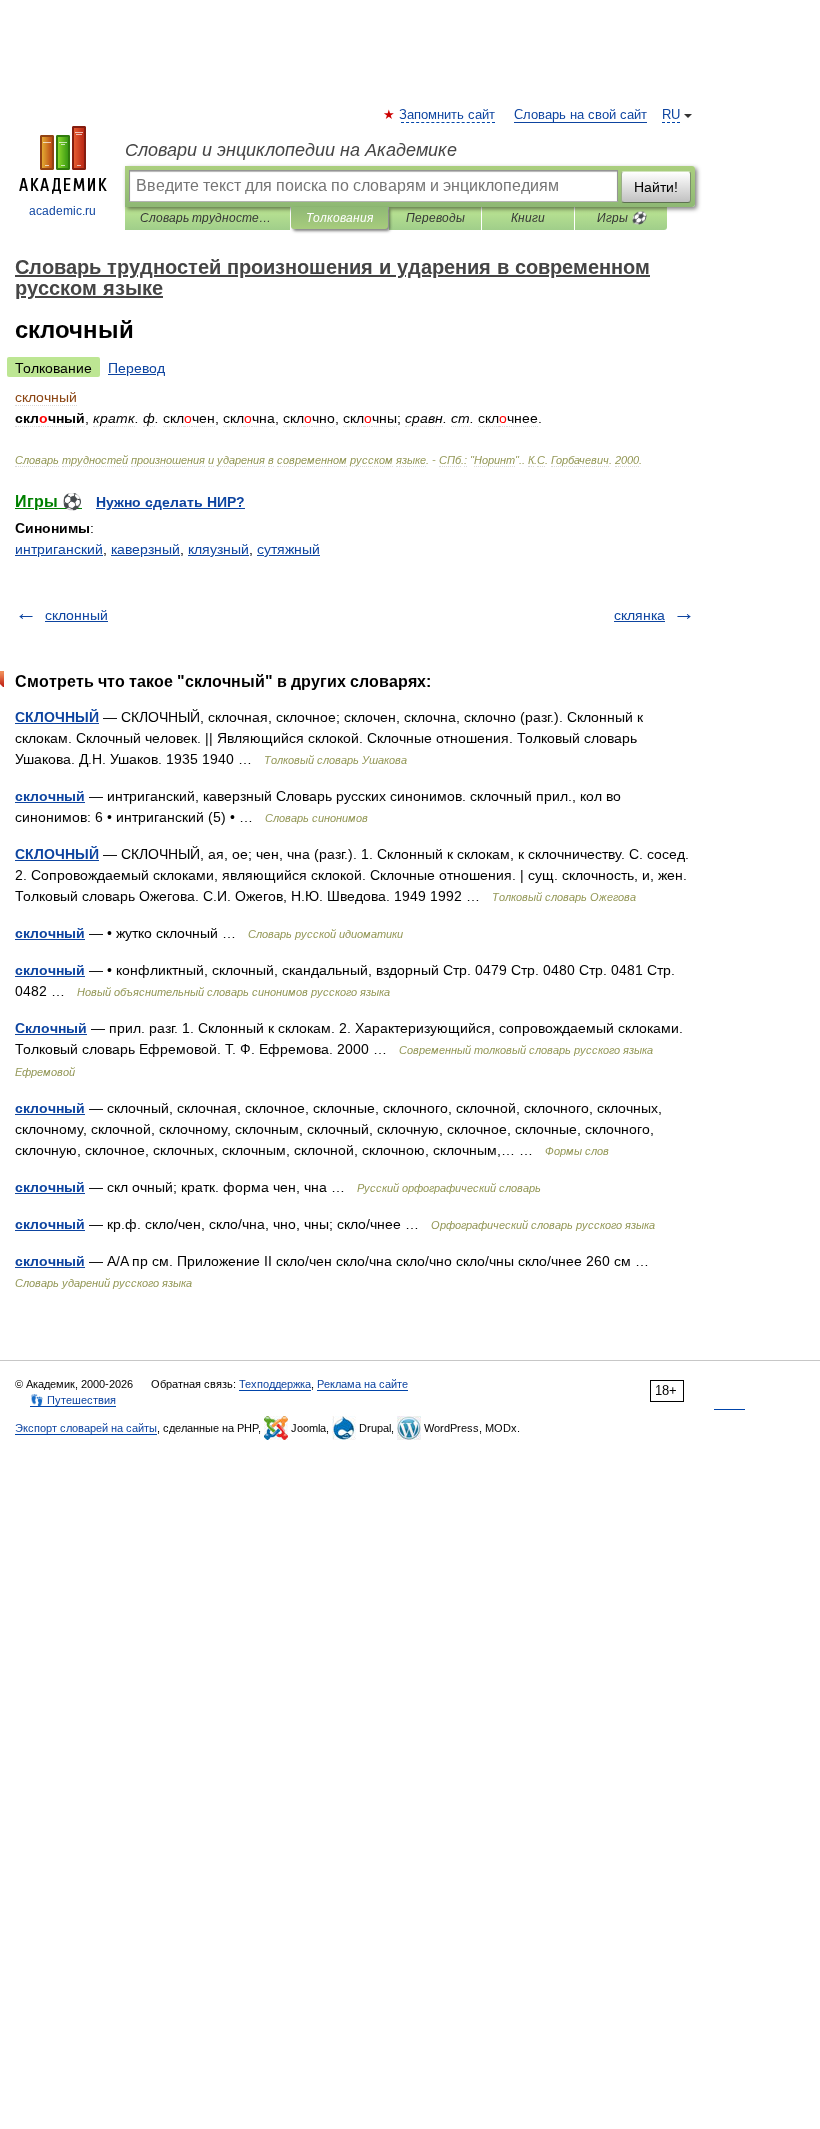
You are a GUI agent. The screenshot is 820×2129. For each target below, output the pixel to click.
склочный (50, 796)
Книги (528, 218)
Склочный (51, 1028)
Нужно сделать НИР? (170, 502)
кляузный (218, 549)
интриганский (59, 549)
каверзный (145, 549)
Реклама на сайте (362, 1384)
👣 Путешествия (73, 1400)
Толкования (339, 218)
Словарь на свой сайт (580, 115)
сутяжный (288, 549)
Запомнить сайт (448, 115)
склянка (639, 615)
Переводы (435, 218)
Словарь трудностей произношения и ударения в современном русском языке (207, 218)
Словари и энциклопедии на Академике (291, 150)
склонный (76, 615)
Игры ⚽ (621, 218)
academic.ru (62, 211)
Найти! (656, 187)
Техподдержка (275, 1384)
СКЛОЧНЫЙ (57, 717)
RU (671, 115)
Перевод (136, 368)
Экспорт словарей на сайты (86, 1428)
